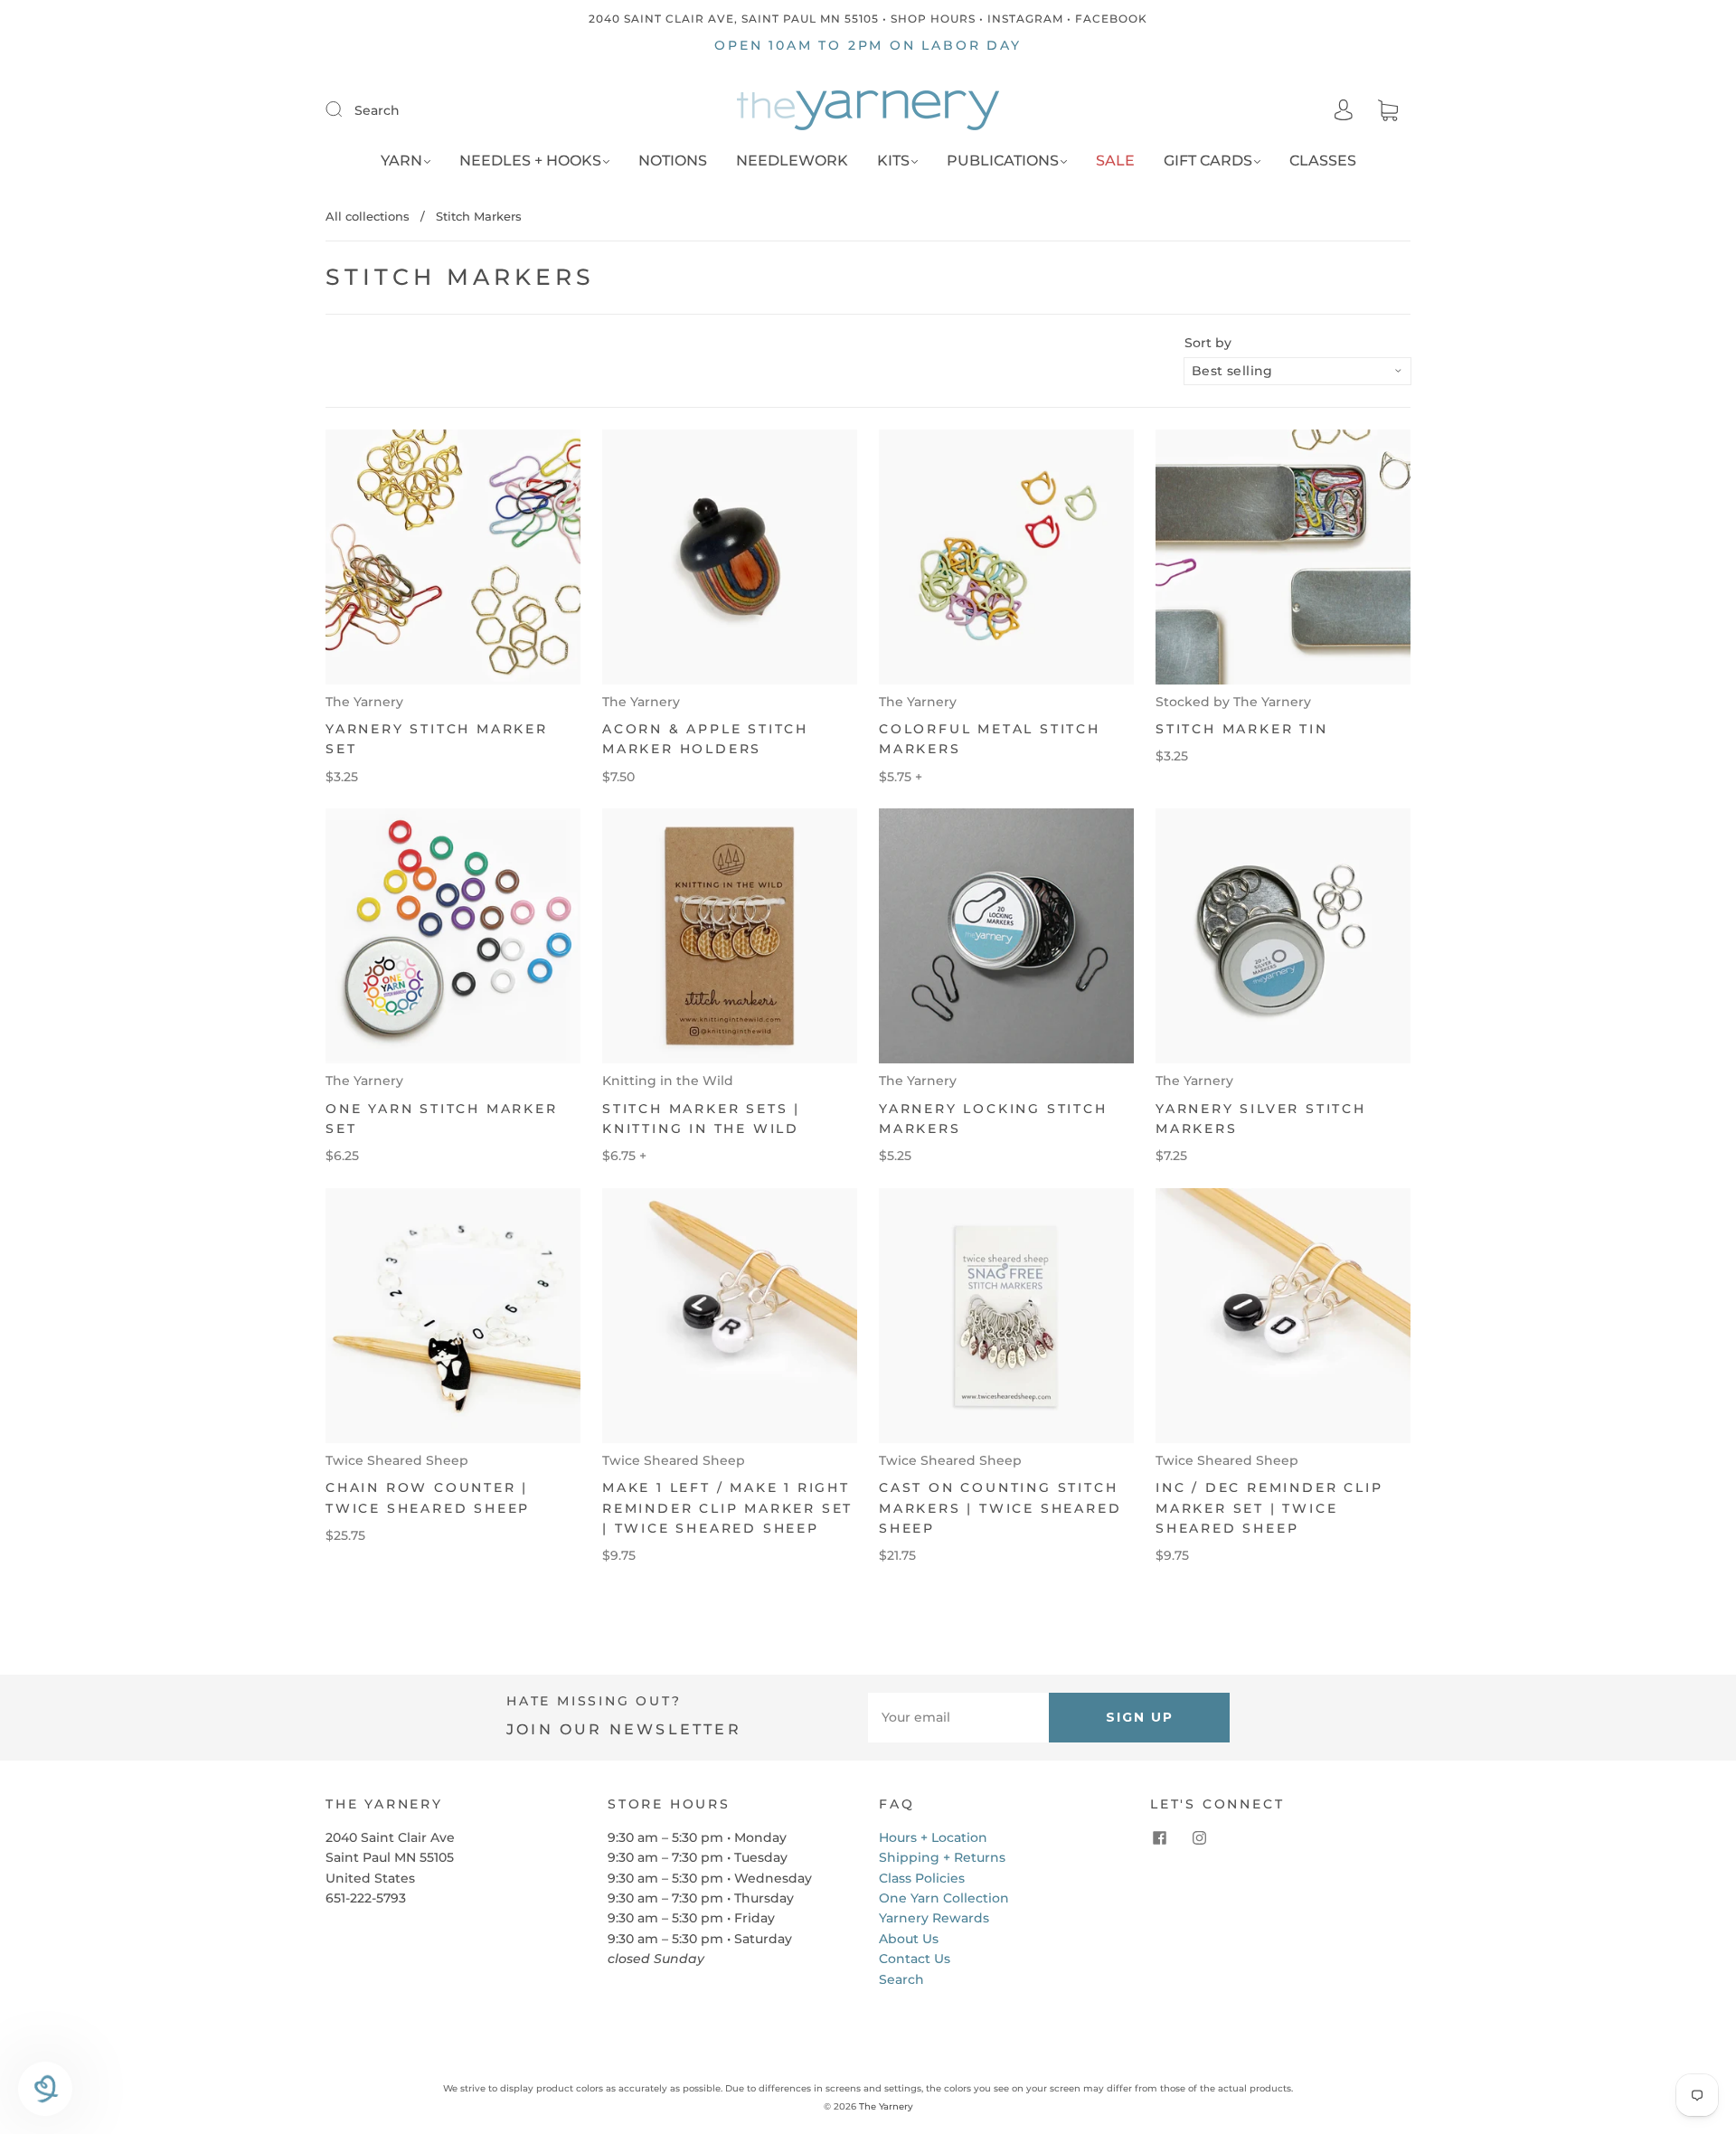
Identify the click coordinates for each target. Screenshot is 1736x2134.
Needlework (792, 161)
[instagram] (1199, 1838)
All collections (368, 216)
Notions (673, 161)
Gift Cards (1208, 161)
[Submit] (345, 109)
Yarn (401, 161)
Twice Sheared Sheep (397, 1460)
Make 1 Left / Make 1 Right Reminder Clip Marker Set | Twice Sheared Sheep (727, 1508)
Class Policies (922, 1878)
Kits (893, 161)
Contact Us (915, 1959)
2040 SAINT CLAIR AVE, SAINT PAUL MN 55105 (734, 19)
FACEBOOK (1111, 19)
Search (377, 110)
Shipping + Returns (942, 1857)
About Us (909, 1939)
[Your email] (958, 1717)
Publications (1003, 161)
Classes (1323, 161)
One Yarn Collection (944, 1898)
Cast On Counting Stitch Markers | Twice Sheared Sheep (1000, 1508)
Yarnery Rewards (934, 1918)
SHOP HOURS (933, 19)
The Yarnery (364, 702)
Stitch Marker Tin (1242, 729)
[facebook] (1159, 1838)
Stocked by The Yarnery (1233, 702)
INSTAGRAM (1025, 19)
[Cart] (1388, 111)
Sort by (1208, 343)
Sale (1115, 161)
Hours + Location (933, 1837)
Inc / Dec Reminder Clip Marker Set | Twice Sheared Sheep (1269, 1508)
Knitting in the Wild (668, 1081)
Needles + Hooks (530, 161)
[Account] (1344, 110)
